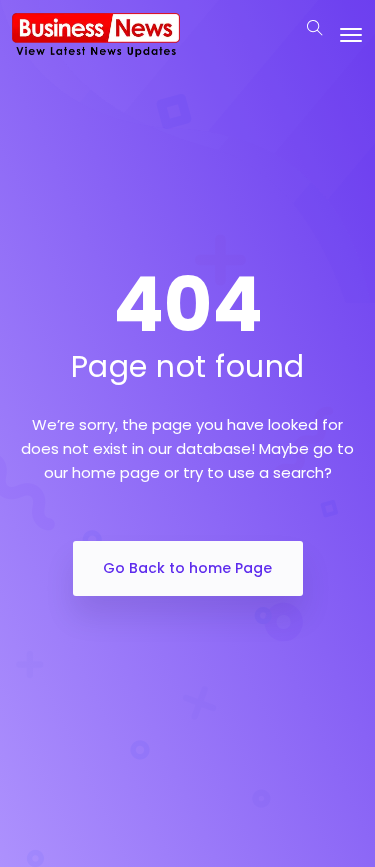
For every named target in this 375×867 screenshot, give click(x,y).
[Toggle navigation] (351, 35)
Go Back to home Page (187, 568)
